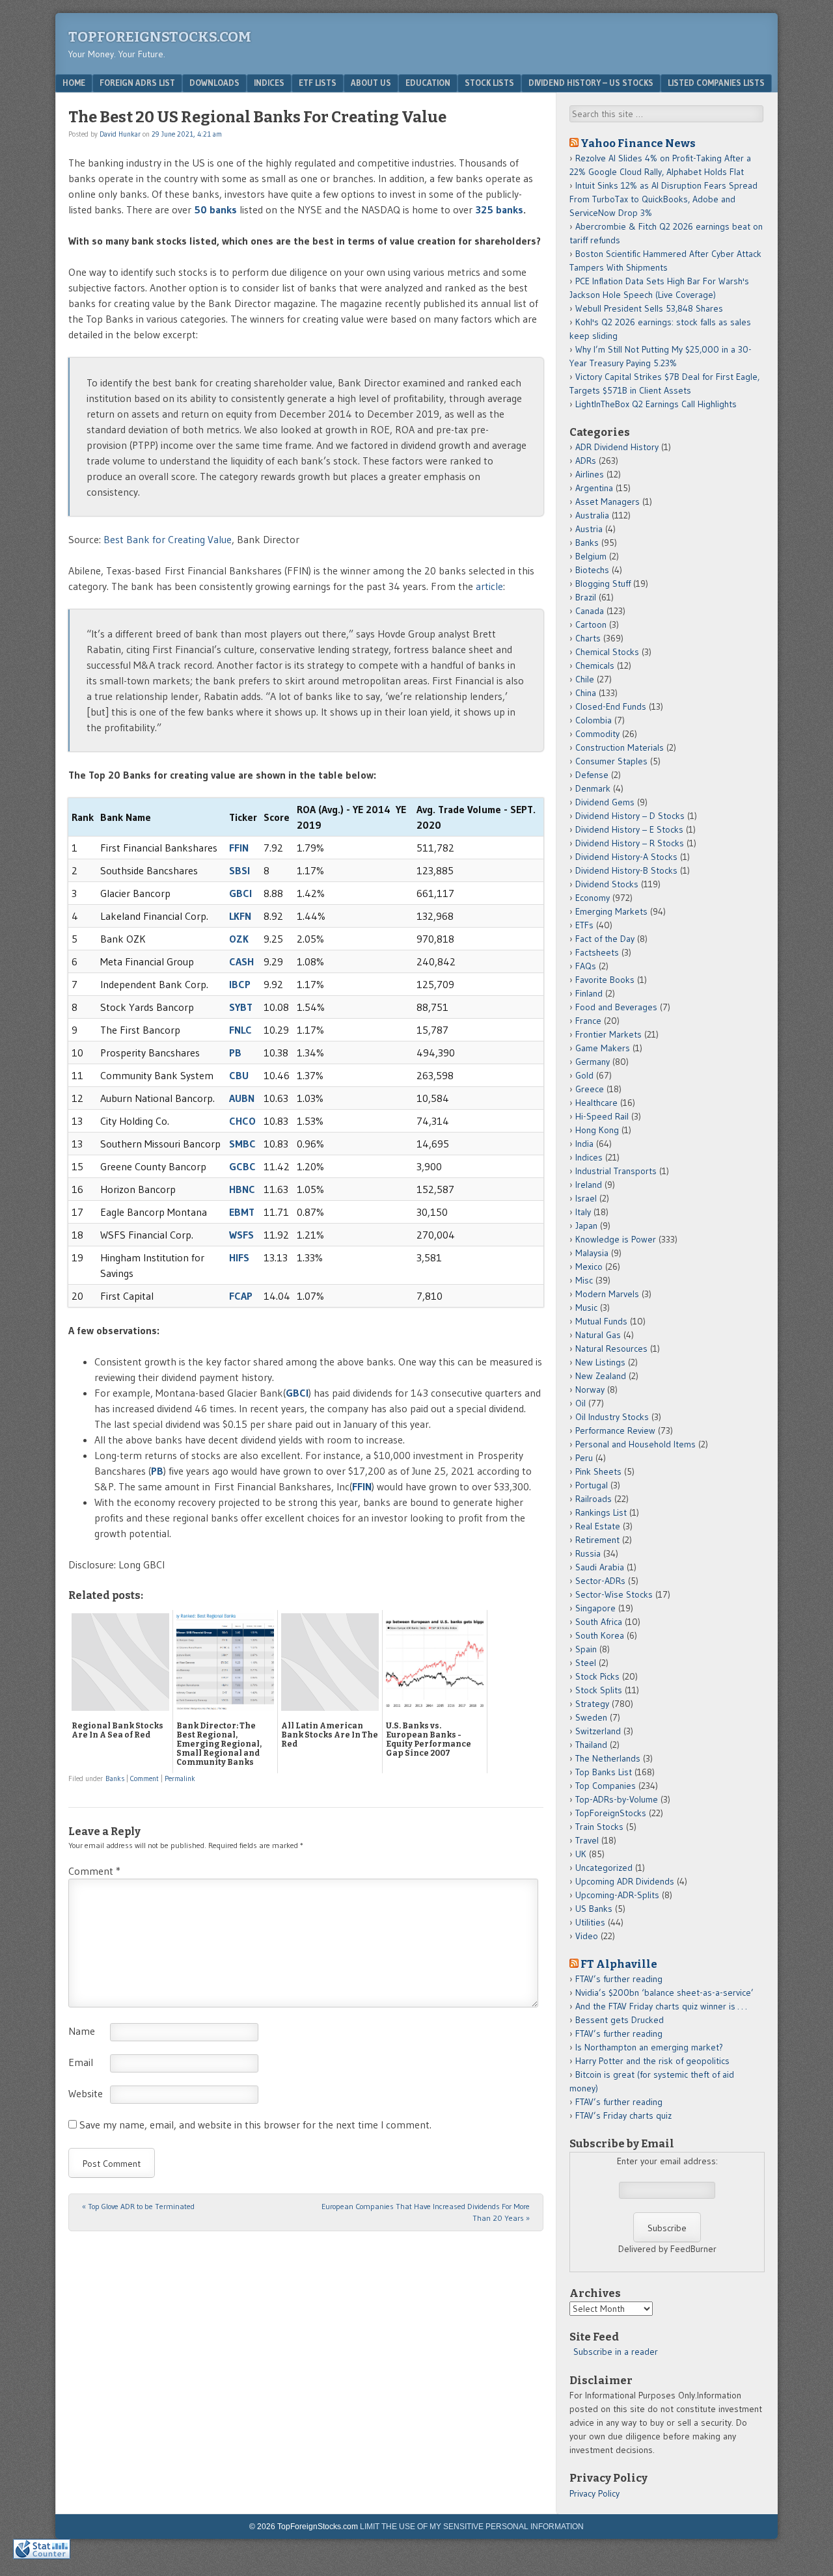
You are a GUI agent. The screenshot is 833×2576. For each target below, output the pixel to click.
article (489, 586)
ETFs (584, 925)
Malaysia (592, 1253)
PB (235, 1053)
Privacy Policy (594, 2493)
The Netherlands (608, 1758)
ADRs (586, 461)
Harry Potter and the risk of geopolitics (652, 2061)
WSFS (241, 1235)
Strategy (592, 1704)
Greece (590, 1089)
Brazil (586, 597)
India (584, 1144)
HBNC (242, 1189)
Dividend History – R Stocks (630, 843)
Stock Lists (489, 83)
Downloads (214, 83)
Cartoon (591, 624)
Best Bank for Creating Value (168, 539)
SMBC (242, 1144)
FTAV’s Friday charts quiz (623, 2115)
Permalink (180, 1778)
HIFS (239, 1257)
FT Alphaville (619, 1964)
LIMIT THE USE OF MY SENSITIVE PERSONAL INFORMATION (472, 2527)
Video (587, 1936)
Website (86, 2093)
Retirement (597, 1540)
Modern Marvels (607, 1294)
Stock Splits (599, 1690)
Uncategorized (604, 1868)
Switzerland (598, 1731)
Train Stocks (599, 1827)
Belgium (591, 556)
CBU (239, 1075)
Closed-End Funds (611, 706)
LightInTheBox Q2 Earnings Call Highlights (656, 404)
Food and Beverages (616, 1007)
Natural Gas (598, 1335)
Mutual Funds (601, 1321)
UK (581, 1854)
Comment (144, 1778)
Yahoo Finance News (638, 143)
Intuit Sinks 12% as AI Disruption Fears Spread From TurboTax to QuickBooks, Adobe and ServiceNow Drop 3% (663, 199)
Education (428, 83)
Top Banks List (604, 1772)
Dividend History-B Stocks (626, 870)
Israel (586, 1198)
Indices (269, 83)
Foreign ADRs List (137, 83)
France (588, 1021)
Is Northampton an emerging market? (649, 2047)
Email (81, 2062)
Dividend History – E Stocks (629, 829)
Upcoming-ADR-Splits (617, 1895)
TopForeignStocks (611, 1813)
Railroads (594, 1499)
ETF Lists (318, 83)
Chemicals (595, 665)
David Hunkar (120, 134)
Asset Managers (608, 502)
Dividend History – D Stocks (630, 816)
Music (586, 1308)
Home (74, 83)
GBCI (240, 893)
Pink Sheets (598, 1471)
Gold (584, 1075)
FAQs (586, 966)
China (586, 693)
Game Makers (603, 1048)
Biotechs (592, 570)
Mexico (589, 1267)
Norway (590, 1389)
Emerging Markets (611, 911)
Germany (593, 1062)
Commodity (597, 734)
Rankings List (601, 1512)
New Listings (600, 1362)
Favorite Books (605, 980)
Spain (586, 1649)
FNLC (240, 1030)
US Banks (594, 1909)
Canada (590, 611)
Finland (589, 993)
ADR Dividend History (617, 447)
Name (82, 2031)
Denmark (593, 788)
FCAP (241, 1296)
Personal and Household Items (635, 1444)
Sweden (591, 1717)
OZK (239, 939)
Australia (592, 515)
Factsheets (597, 952)
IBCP (240, 984)
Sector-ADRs (600, 1581)
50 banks (215, 209)
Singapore (595, 1608)
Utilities (590, 1922)
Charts (588, 638)
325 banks (498, 209)
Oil (580, 1403)
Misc (584, 1280)
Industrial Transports (616, 1171)
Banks (115, 1778)
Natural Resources (611, 1348)
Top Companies (606, 1786)
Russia (588, 1553)
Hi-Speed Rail (602, 1116)
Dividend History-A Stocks (626, 857)
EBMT (242, 1212)
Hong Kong (597, 1130)
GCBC (242, 1166)
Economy (593, 898)
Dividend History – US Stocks (591, 83)
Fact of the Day (605, 939)
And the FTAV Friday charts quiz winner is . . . (662, 2006)
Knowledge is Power (616, 1239)
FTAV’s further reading (619, 1979)
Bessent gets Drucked (620, 2020)
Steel (586, 1663)
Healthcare (596, 1103)
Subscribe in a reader (616, 2352)
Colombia (594, 720)
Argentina (594, 488)
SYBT (241, 1007)
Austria (589, 529)
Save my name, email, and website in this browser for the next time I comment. (255, 2125)
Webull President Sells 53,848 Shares (649, 308)
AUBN (242, 1098)
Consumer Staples (611, 761)
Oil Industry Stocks (612, 1417)
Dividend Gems (605, 802)
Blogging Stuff (603, 584)
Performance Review (615, 1430)
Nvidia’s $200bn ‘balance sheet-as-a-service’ (664, 1992)
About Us (371, 83)
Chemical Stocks (607, 652)
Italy (583, 1212)
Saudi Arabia (600, 1567)
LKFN (240, 916)
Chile (585, 679)
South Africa (599, 1622)
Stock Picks (597, 1676)
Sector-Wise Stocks (614, 1594)
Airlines (590, 474)
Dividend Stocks (607, 884)
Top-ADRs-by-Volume (617, 1799)
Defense (592, 775)
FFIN (239, 848)
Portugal (592, 1485)
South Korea (600, 1635)
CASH (241, 961)
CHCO (242, 1121)
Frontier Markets (608, 1034)
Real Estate (598, 1526)
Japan (586, 1226)
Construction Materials (620, 747)
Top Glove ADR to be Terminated (138, 2206)
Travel (587, 1840)
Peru (584, 1458)
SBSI (239, 870)
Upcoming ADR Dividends (625, 1881)
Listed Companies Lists (716, 83)
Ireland (589, 1185)
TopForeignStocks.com (160, 37)
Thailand (591, 1745)
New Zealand (601, 1376)
